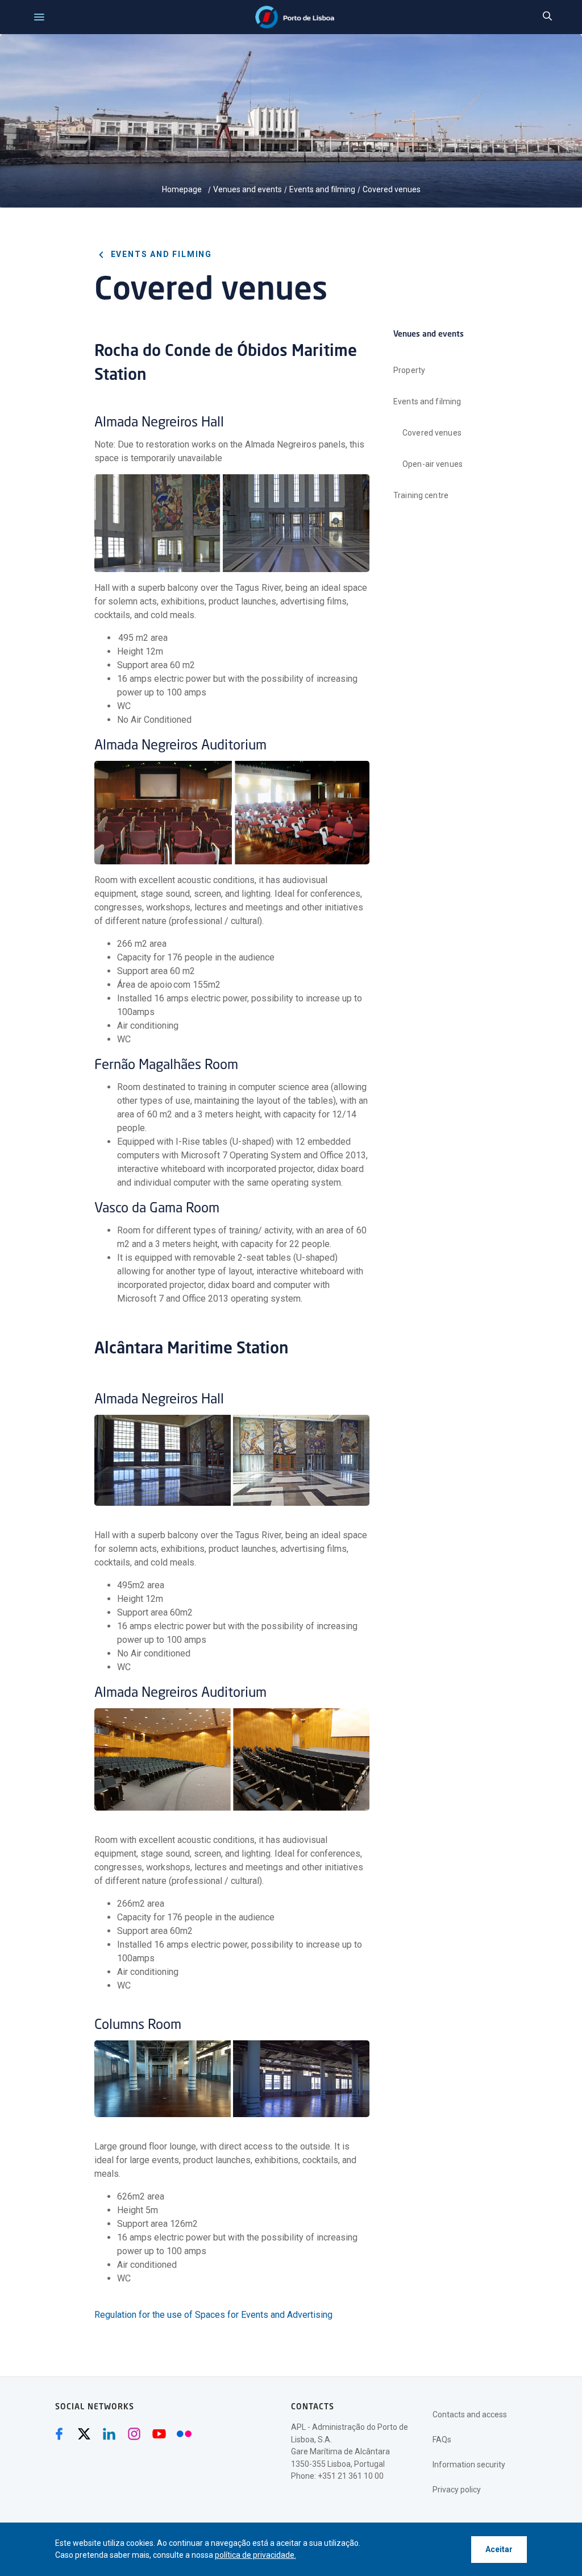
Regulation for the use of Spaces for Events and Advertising (213, 2315)
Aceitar (499, 2549)
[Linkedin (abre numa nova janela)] (109, 2434)
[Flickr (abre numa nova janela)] (184, 2434)
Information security (469, 2465)
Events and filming (322, 189)
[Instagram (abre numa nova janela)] (134, 2434)
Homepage (183, 189)
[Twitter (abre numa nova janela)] (84, 2434)
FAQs (442, 2440)
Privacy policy (457, 2490)
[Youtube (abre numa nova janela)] (159, 2434)
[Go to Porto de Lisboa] (295, 17)
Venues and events (248, 189)
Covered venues (392, 189)
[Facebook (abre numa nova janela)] (59, 2434)
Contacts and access (470, 2415)
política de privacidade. (255, 2555)
